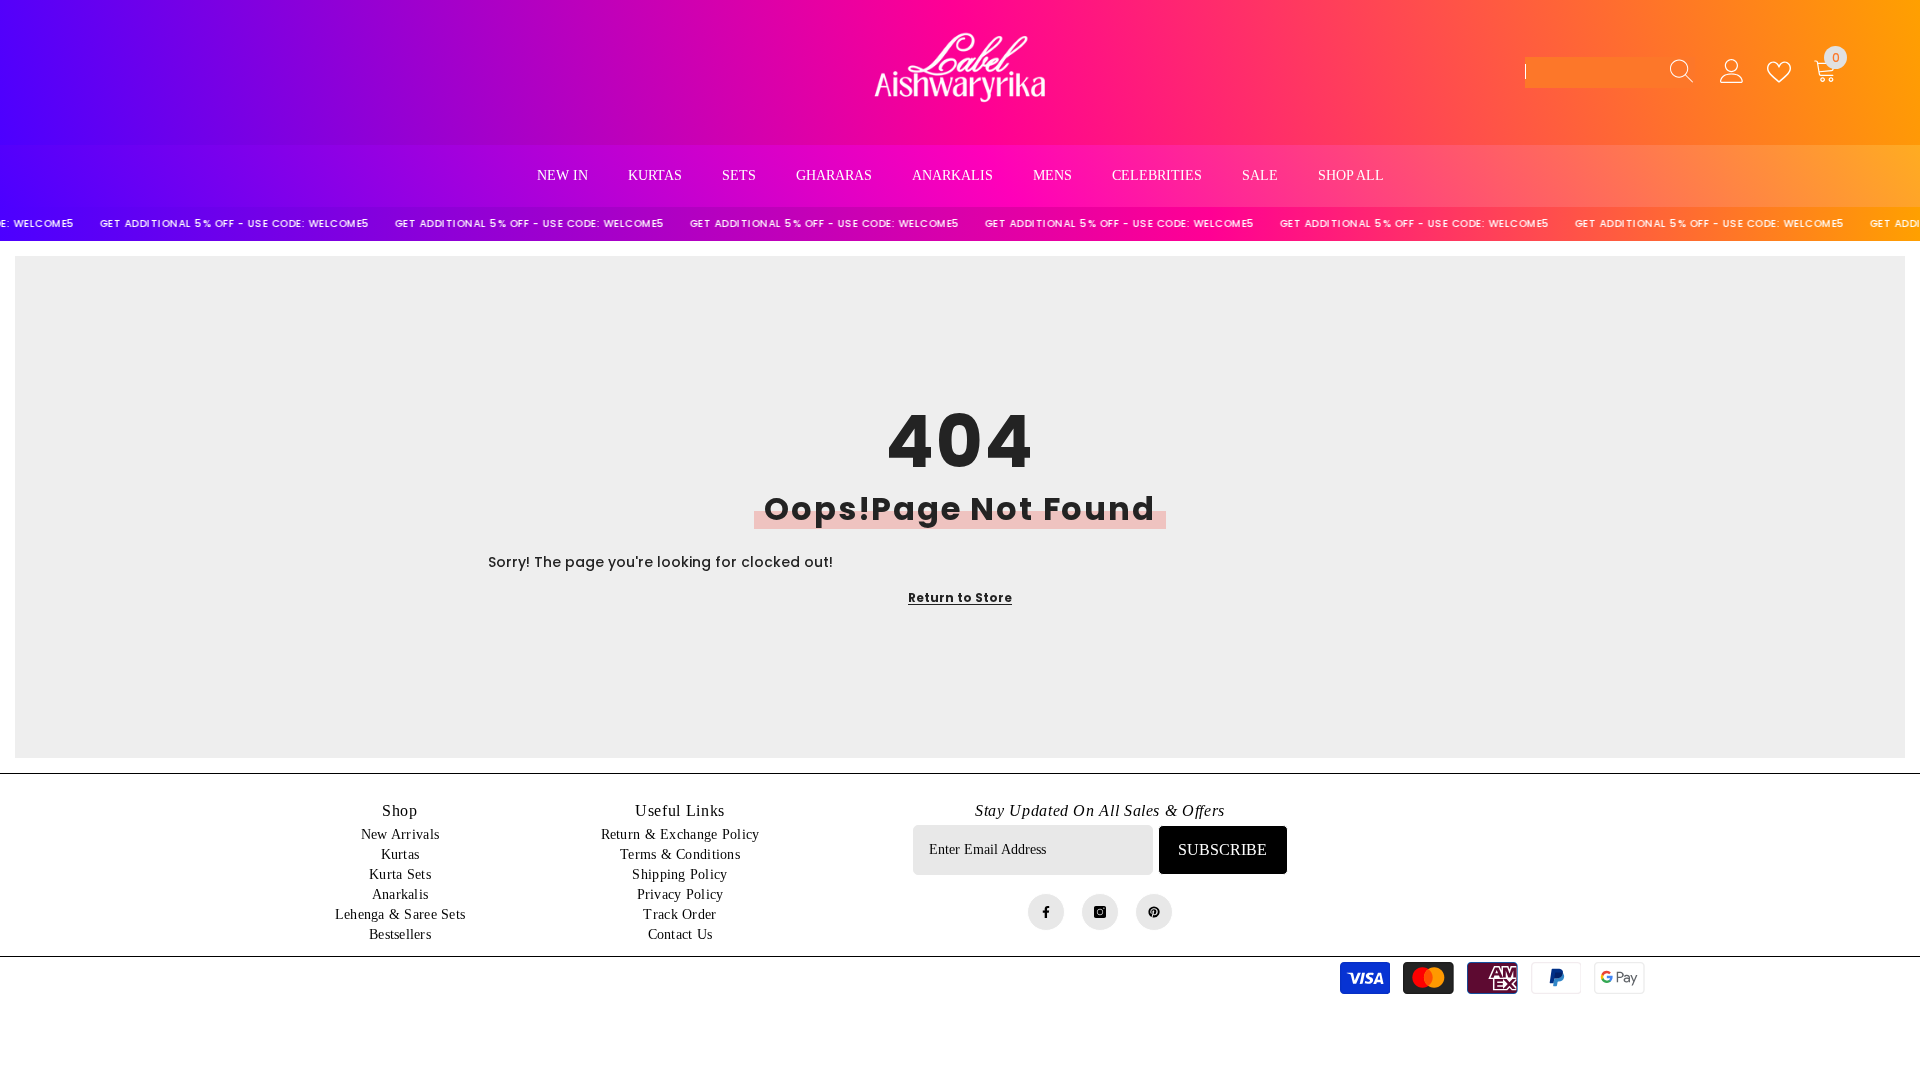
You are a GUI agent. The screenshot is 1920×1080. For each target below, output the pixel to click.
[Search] (1676, 72)
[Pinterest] (1154, 912)
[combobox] (1591, 72)
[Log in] (1732, 72)
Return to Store (960, 597)
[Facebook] (1046, 912)
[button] (1610, 72)
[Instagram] (1100, 912)
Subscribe (1222, 849)
